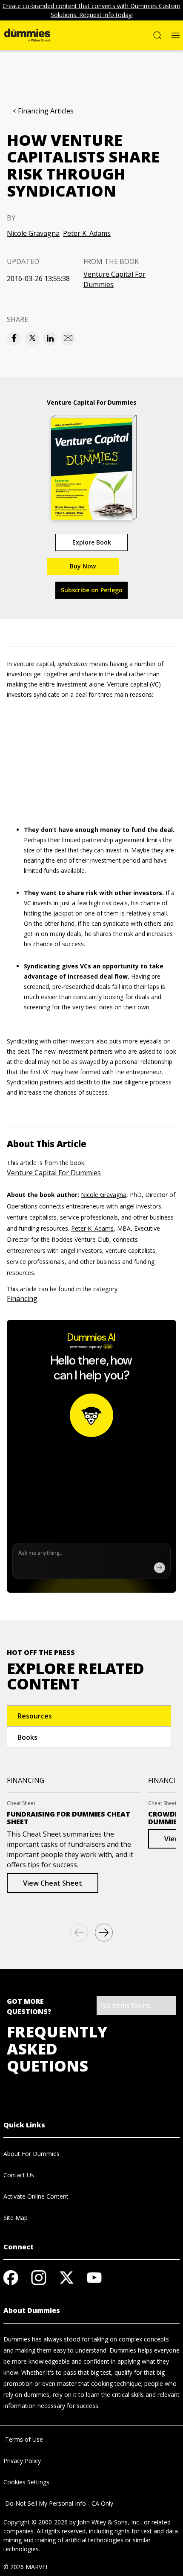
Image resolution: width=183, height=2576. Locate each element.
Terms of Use (23, 2439)
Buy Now (83, 566)
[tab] (89, 1716)
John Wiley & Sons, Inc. (109, 2522)
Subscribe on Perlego (92, 590)
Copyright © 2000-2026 (36, 2522)
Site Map (16, 2218)
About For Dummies (31, 2154)
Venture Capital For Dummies (114, 279)
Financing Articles (46, 111)
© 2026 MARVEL (26, 2567)
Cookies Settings (26, 2482)
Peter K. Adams (87, 233)
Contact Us (19, 2175)
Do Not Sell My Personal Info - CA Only (58, 2503)
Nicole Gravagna (33, 233)
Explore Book (92, 542)
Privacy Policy (22, 2461)
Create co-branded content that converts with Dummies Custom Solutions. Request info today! (91, 10)
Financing (22, 1298)
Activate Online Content (36, 2196)
